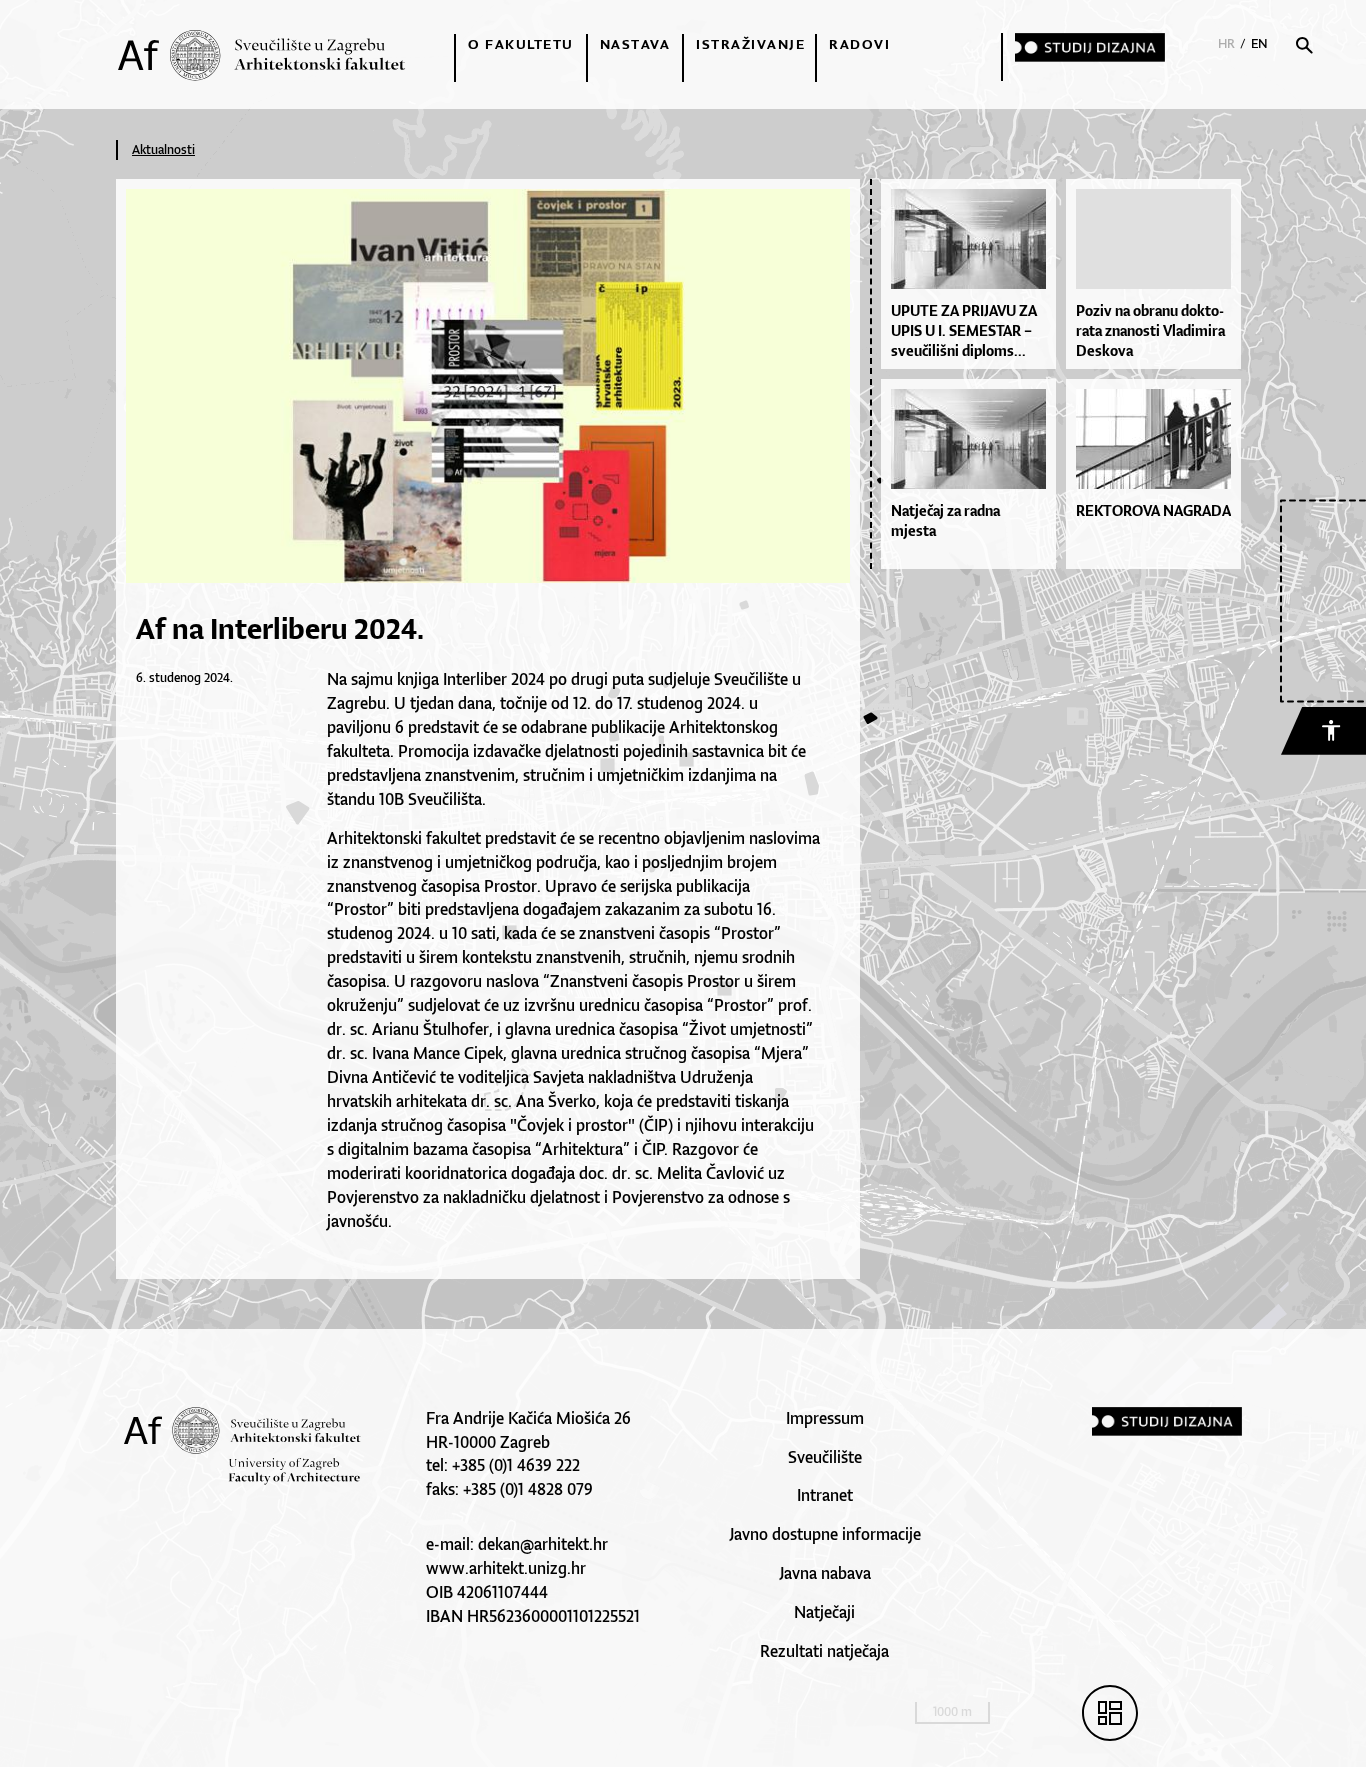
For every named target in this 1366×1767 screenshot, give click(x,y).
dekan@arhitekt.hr (543, 1544)
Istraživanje (750, 44)
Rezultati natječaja (824, 1651)
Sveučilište (825, 1457)
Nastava (635, 44)
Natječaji (824, 1612)
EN (1259, 43)
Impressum (825, 1418)
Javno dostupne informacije (825, 1534)
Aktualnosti (163, 149)
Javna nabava (825, 1573)
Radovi (859, 44)
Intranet (825, 1495)
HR (1226, 43)
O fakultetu (521, 44)
